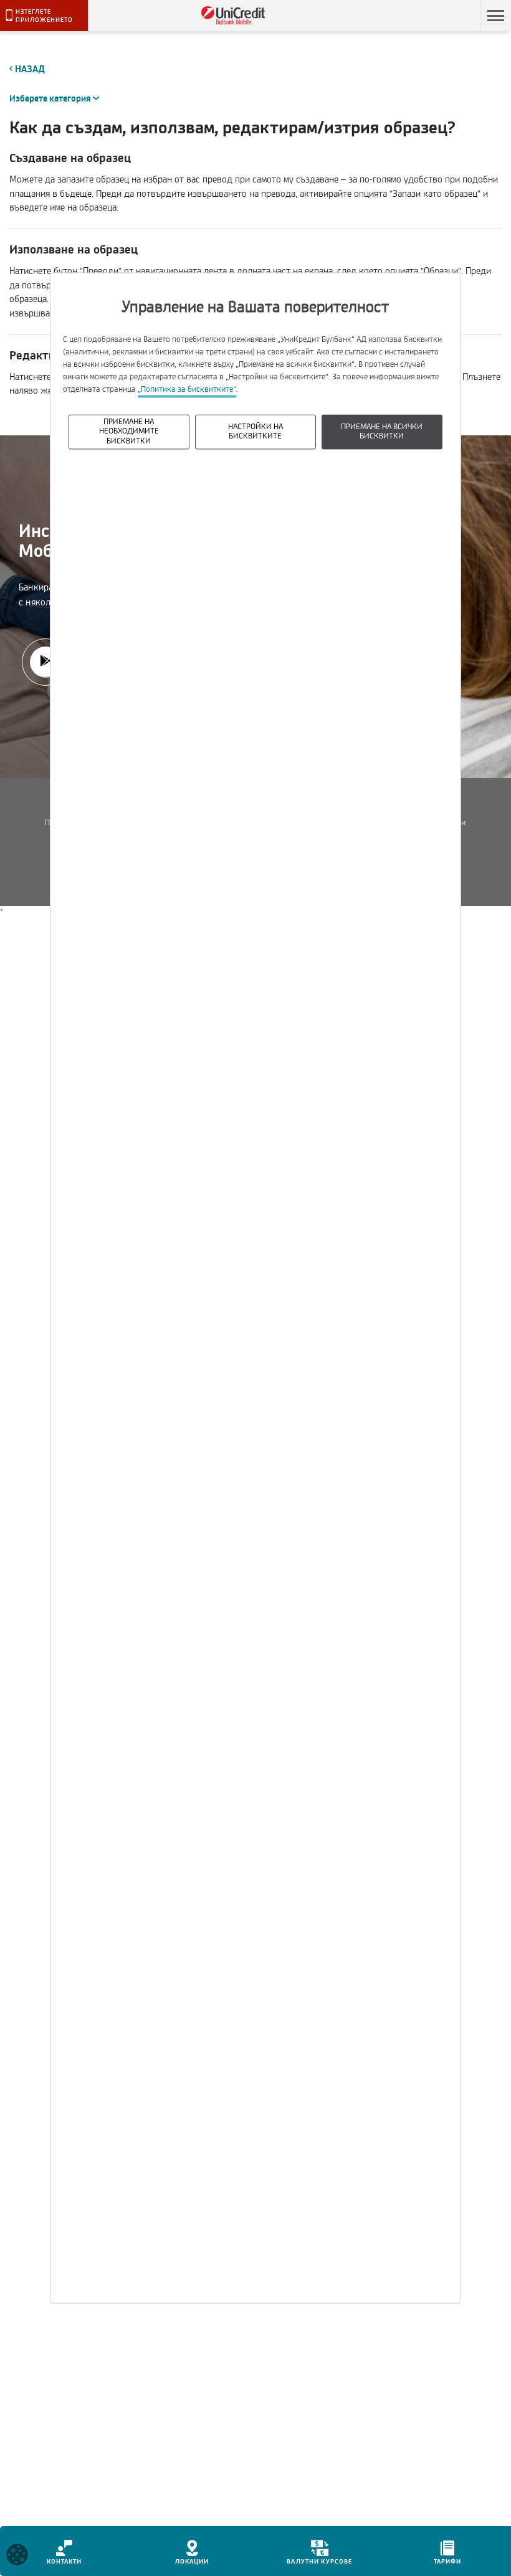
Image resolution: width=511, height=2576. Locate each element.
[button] (495, 16)
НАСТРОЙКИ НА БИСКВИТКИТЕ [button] (255, 431)
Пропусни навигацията (423, 16)
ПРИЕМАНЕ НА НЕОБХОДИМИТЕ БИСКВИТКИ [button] (129, 431)
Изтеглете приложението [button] (44, 16)
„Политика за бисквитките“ (187, 389)
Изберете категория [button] (54, 99)
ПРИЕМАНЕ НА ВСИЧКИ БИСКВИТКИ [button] (382, 431)
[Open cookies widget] (17, 2557)
